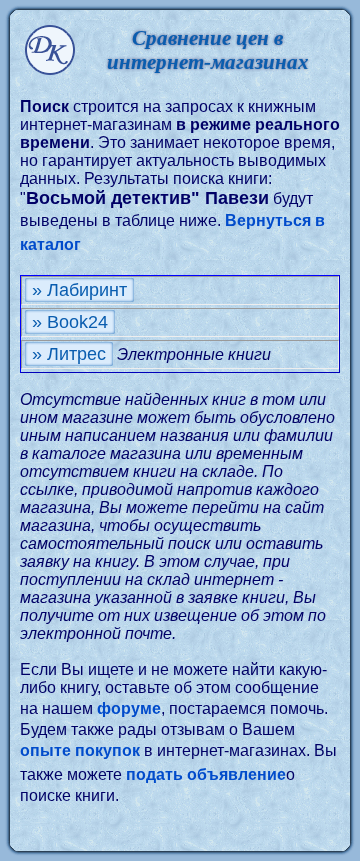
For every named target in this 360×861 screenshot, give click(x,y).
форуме (129, 708)
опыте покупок (80, 750)
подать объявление (206, 774)
